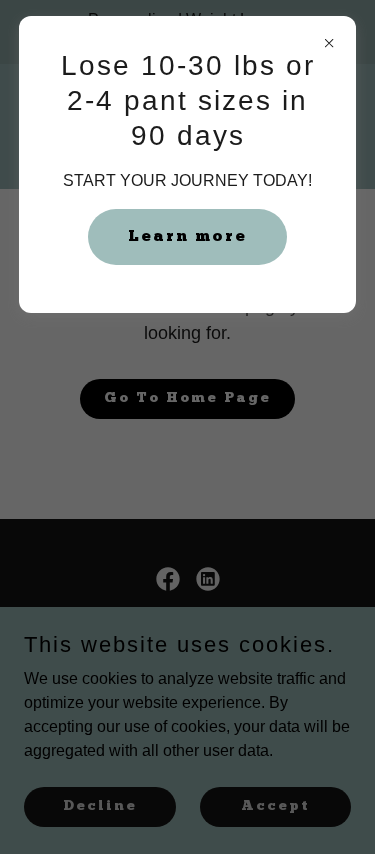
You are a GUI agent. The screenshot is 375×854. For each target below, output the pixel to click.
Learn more (187, 237)
